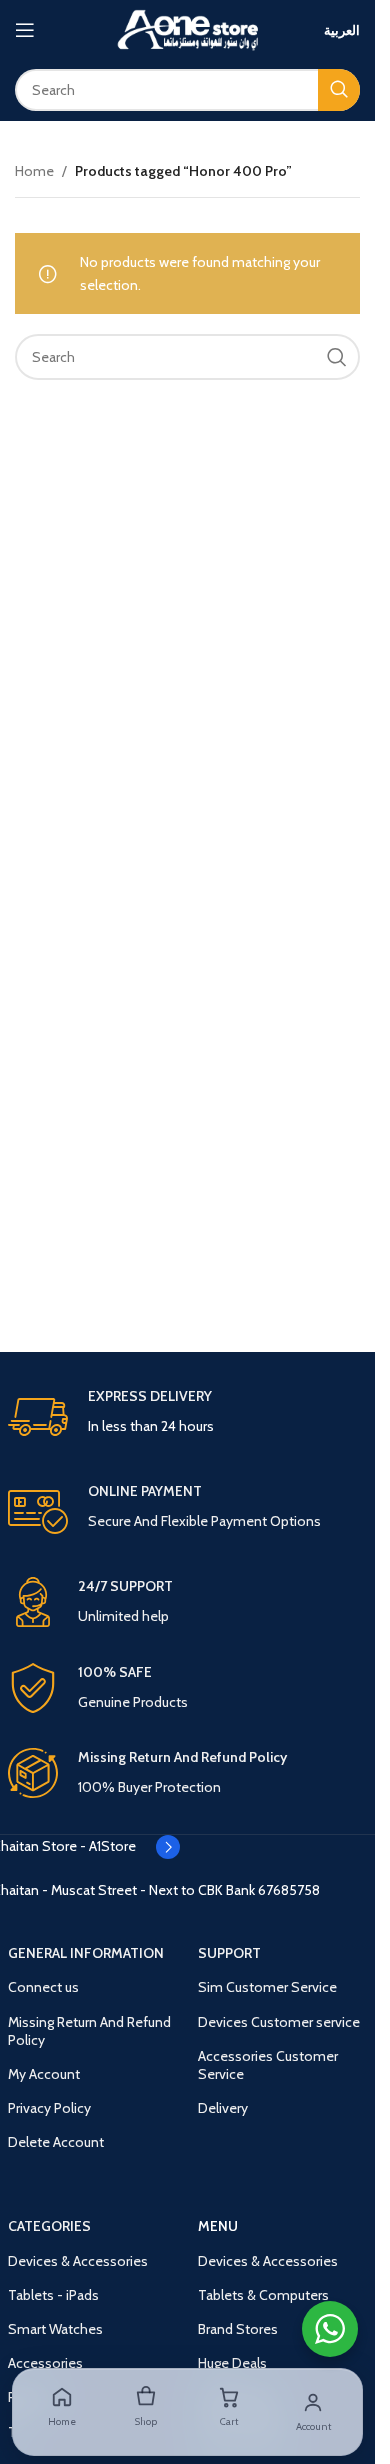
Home (34, 171)
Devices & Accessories (78, 2261)
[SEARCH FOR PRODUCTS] (339, 90)
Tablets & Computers (263, 2295)
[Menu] (25, 30)
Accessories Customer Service (268, 2065)
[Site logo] (188, 28)
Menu (218, 2226)
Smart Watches (55, 2329)
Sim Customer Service (267, 1987)
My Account (44, 2074)
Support (229, 1953)
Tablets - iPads (53, 2295)
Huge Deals (232, 2363)
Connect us (43, 1987)
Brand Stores (238, 2329)
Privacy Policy (49, 2108)
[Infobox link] (188, 1417)
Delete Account (56, 2142)
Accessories (45, 2363)
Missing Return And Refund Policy (89, 2031)
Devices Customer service (279, 2022)
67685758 (289, 1890)
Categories (49, 2226)
